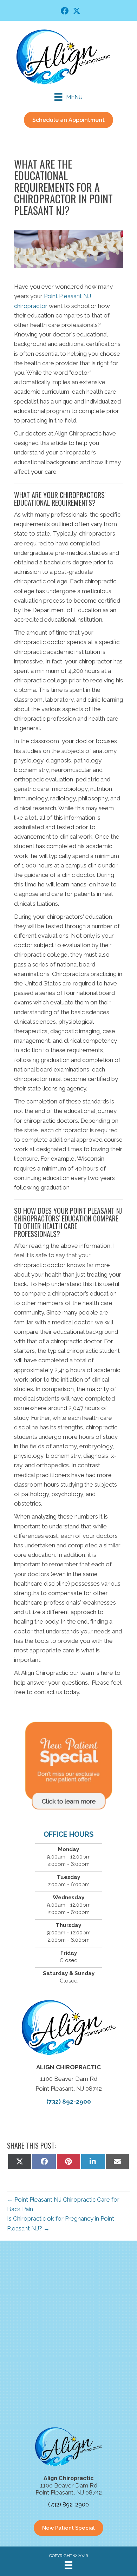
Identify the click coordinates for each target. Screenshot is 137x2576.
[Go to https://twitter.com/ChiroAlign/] (77, 12)
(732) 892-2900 (69, 2102)
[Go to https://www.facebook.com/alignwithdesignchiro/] (65, 12)
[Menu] (68, 2565)
